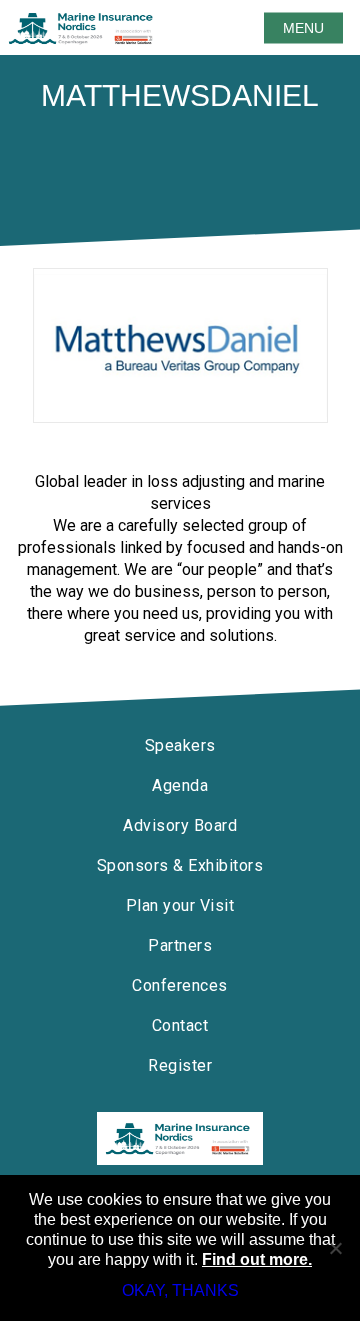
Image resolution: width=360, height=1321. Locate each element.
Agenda (180, 785)
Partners (180, 945)
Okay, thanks (180, 1290)
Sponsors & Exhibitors (180, 865)
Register (180, 1065)
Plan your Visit (180, 905)
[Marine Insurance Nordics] (180, 1138)
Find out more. (257, 1259)
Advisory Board (180, 825)
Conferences (180, 985)
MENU (303, 28)
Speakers (180, 745)
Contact (180, 1025)
